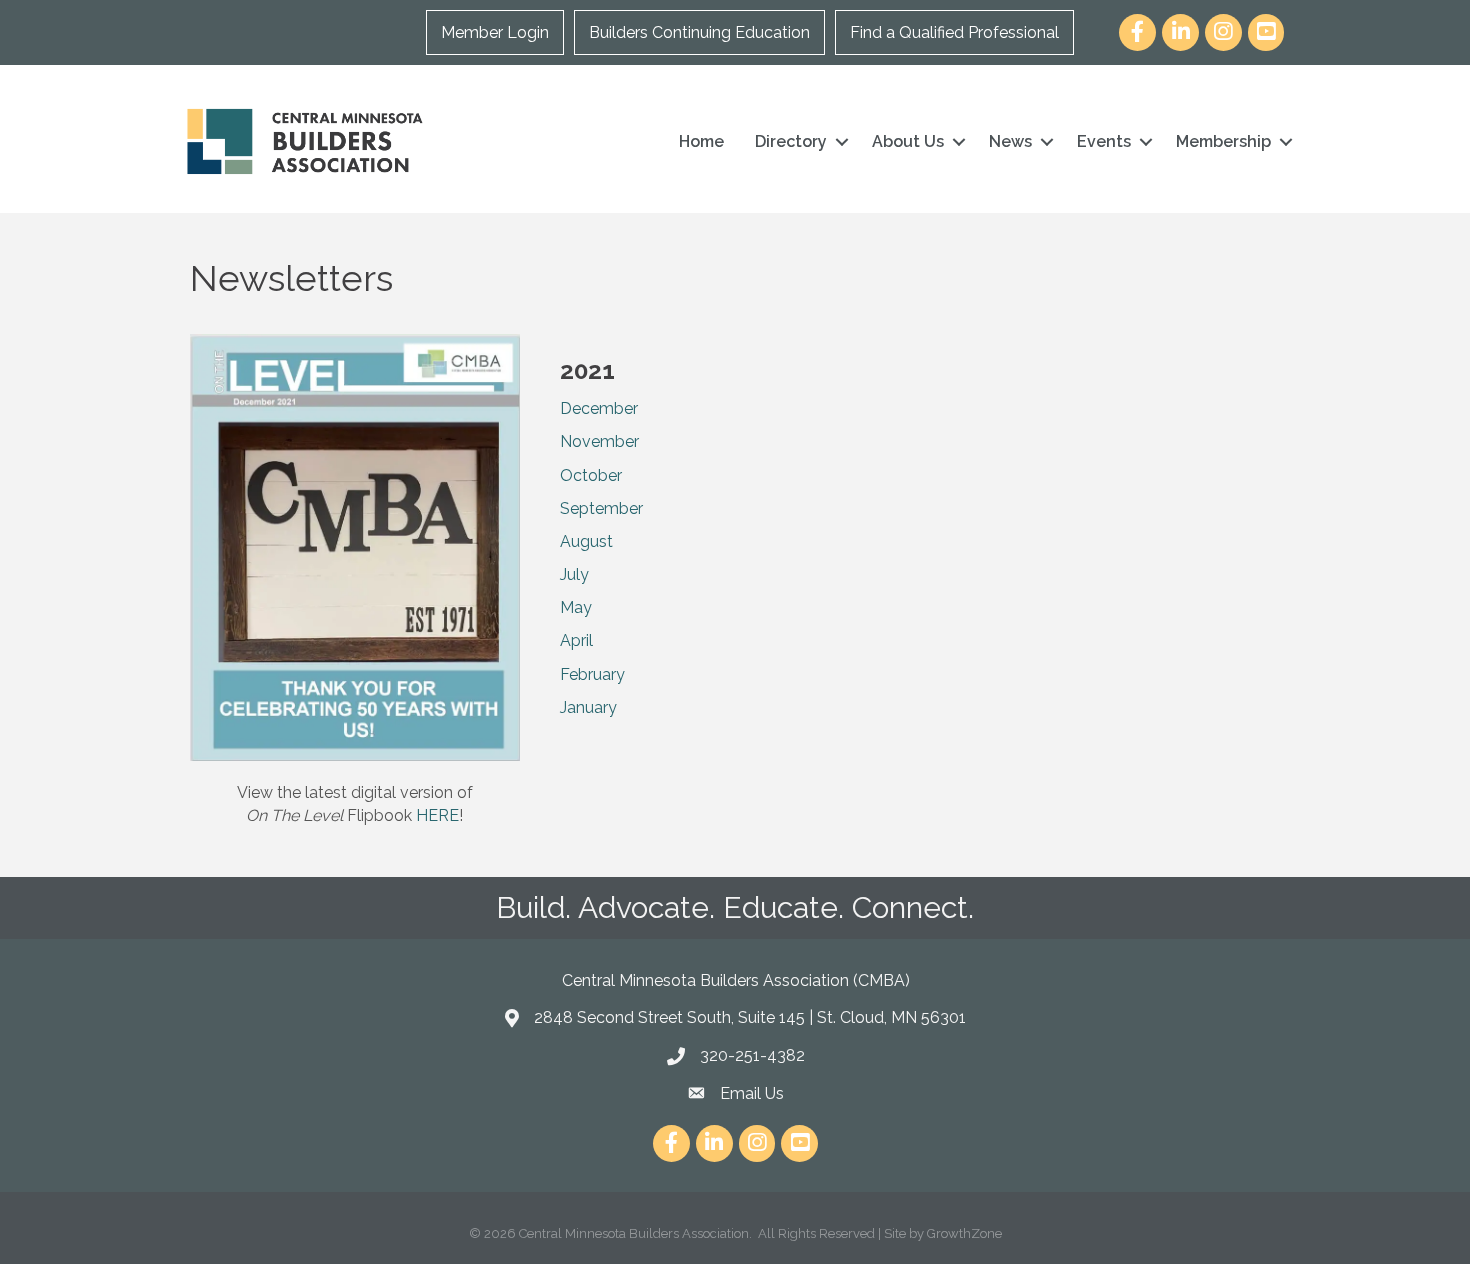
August (586, 541)
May (576, 607)
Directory (791, 141)
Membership (1223, 141)
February (592, 674)
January (588, 707)
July (574, 574)
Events (1104, 141)
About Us (908, 141)
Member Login (495, 32)
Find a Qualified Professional (954, 32)
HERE (437, 815)
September (601, 508)
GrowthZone (964, 1233)
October (591, 475)
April (576, 640)
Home (701, 141)
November (599, 441)
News (1010, 141)
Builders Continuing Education (699, 32)
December (599, 408)
